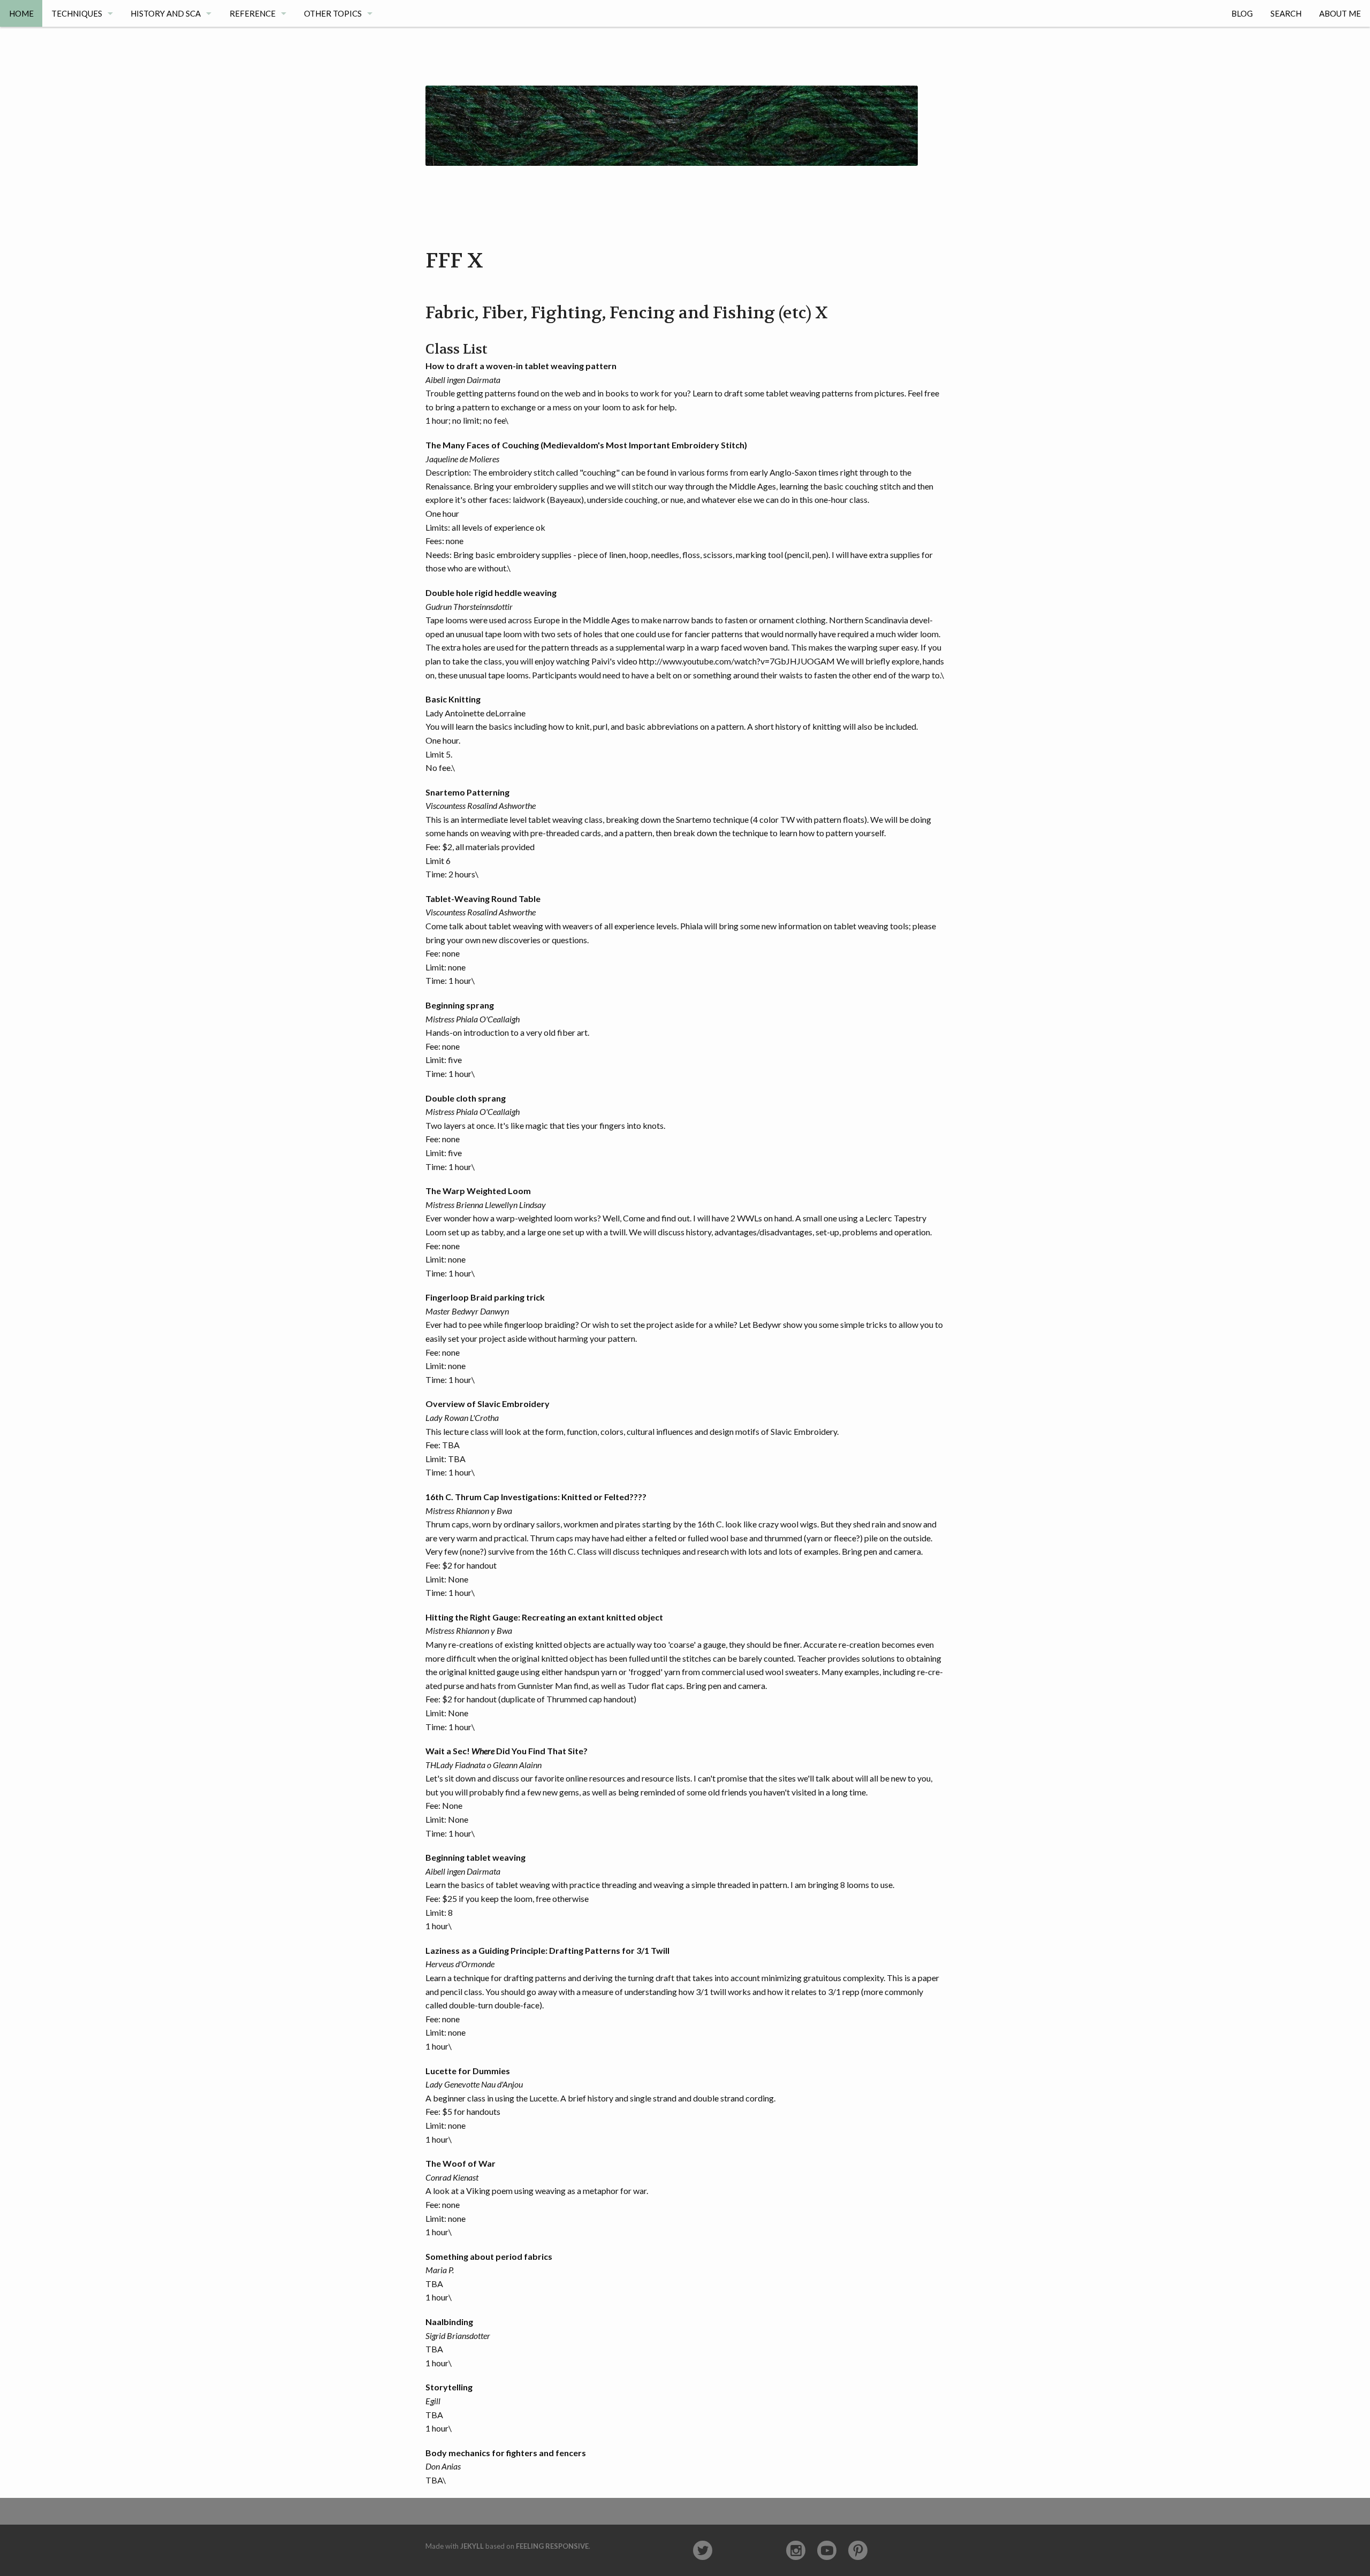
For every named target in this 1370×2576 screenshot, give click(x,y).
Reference (253, 13)
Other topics (333, 13)
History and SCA (166, 13)
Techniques (77, 13)
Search (1286, 13)
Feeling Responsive (552, 2546)
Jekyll (472, 2546)
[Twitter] (703, 2551)
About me (1340, 13)
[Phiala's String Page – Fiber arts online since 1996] (672, 95)
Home (21, 13)
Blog (1242, 13)
